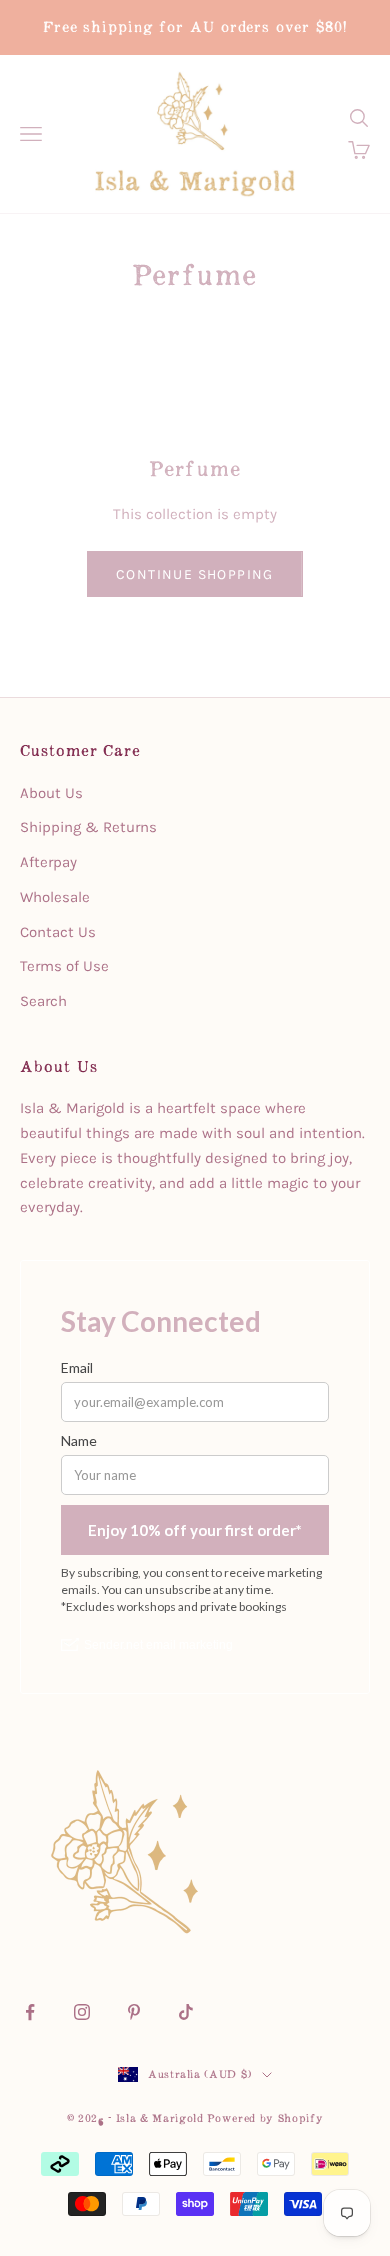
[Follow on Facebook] (30, 2012)
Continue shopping (195, 574)
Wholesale (55, 897)
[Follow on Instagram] (82, 2012)
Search (43, 1001)
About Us (51, 793)
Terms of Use (64, 966)
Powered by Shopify (265, 2118)
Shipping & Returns (88, 827)
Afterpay (48, 862)
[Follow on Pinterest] (134, 2012)
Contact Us (58, 932)
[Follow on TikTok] (186, 2012)
